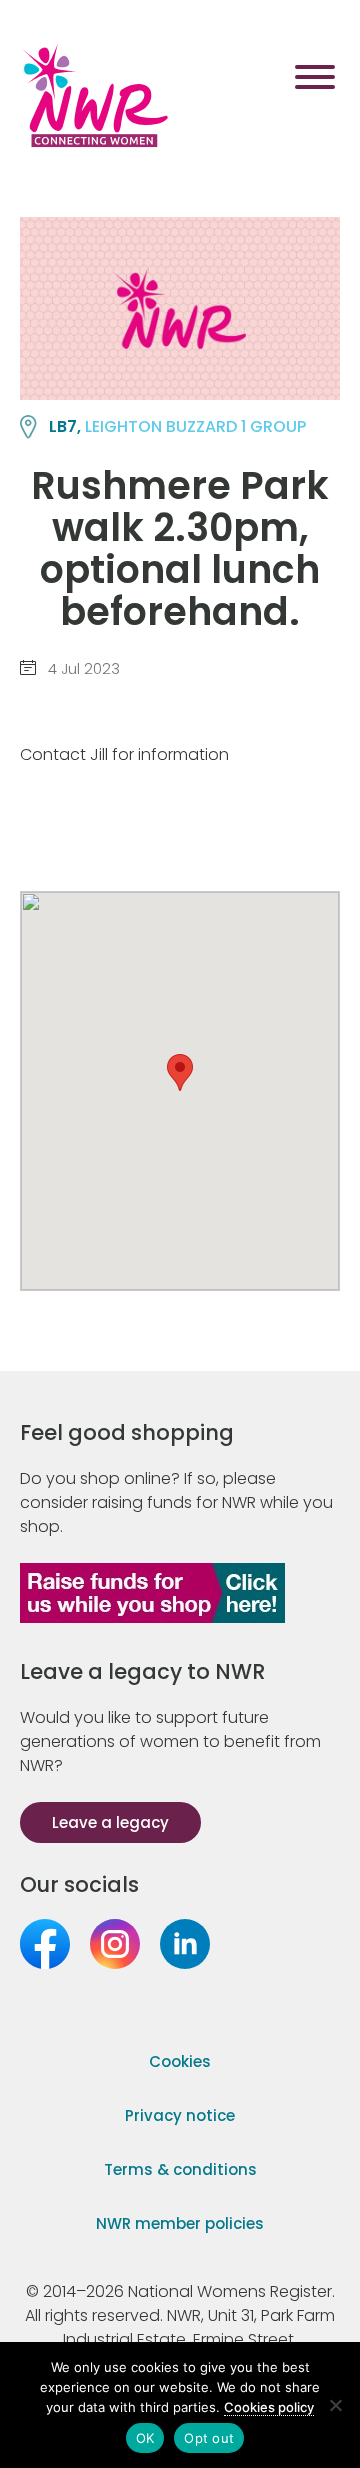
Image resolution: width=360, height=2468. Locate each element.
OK (145, 2438)
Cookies (180, 2061)
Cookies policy (269, 2407)
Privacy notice (180, 2115)
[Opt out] (335, 2405)
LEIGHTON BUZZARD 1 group (195, 426)
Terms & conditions (180, 2169)
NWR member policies (180, 2223)
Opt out (209, 2438)
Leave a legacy (110, 1822)
